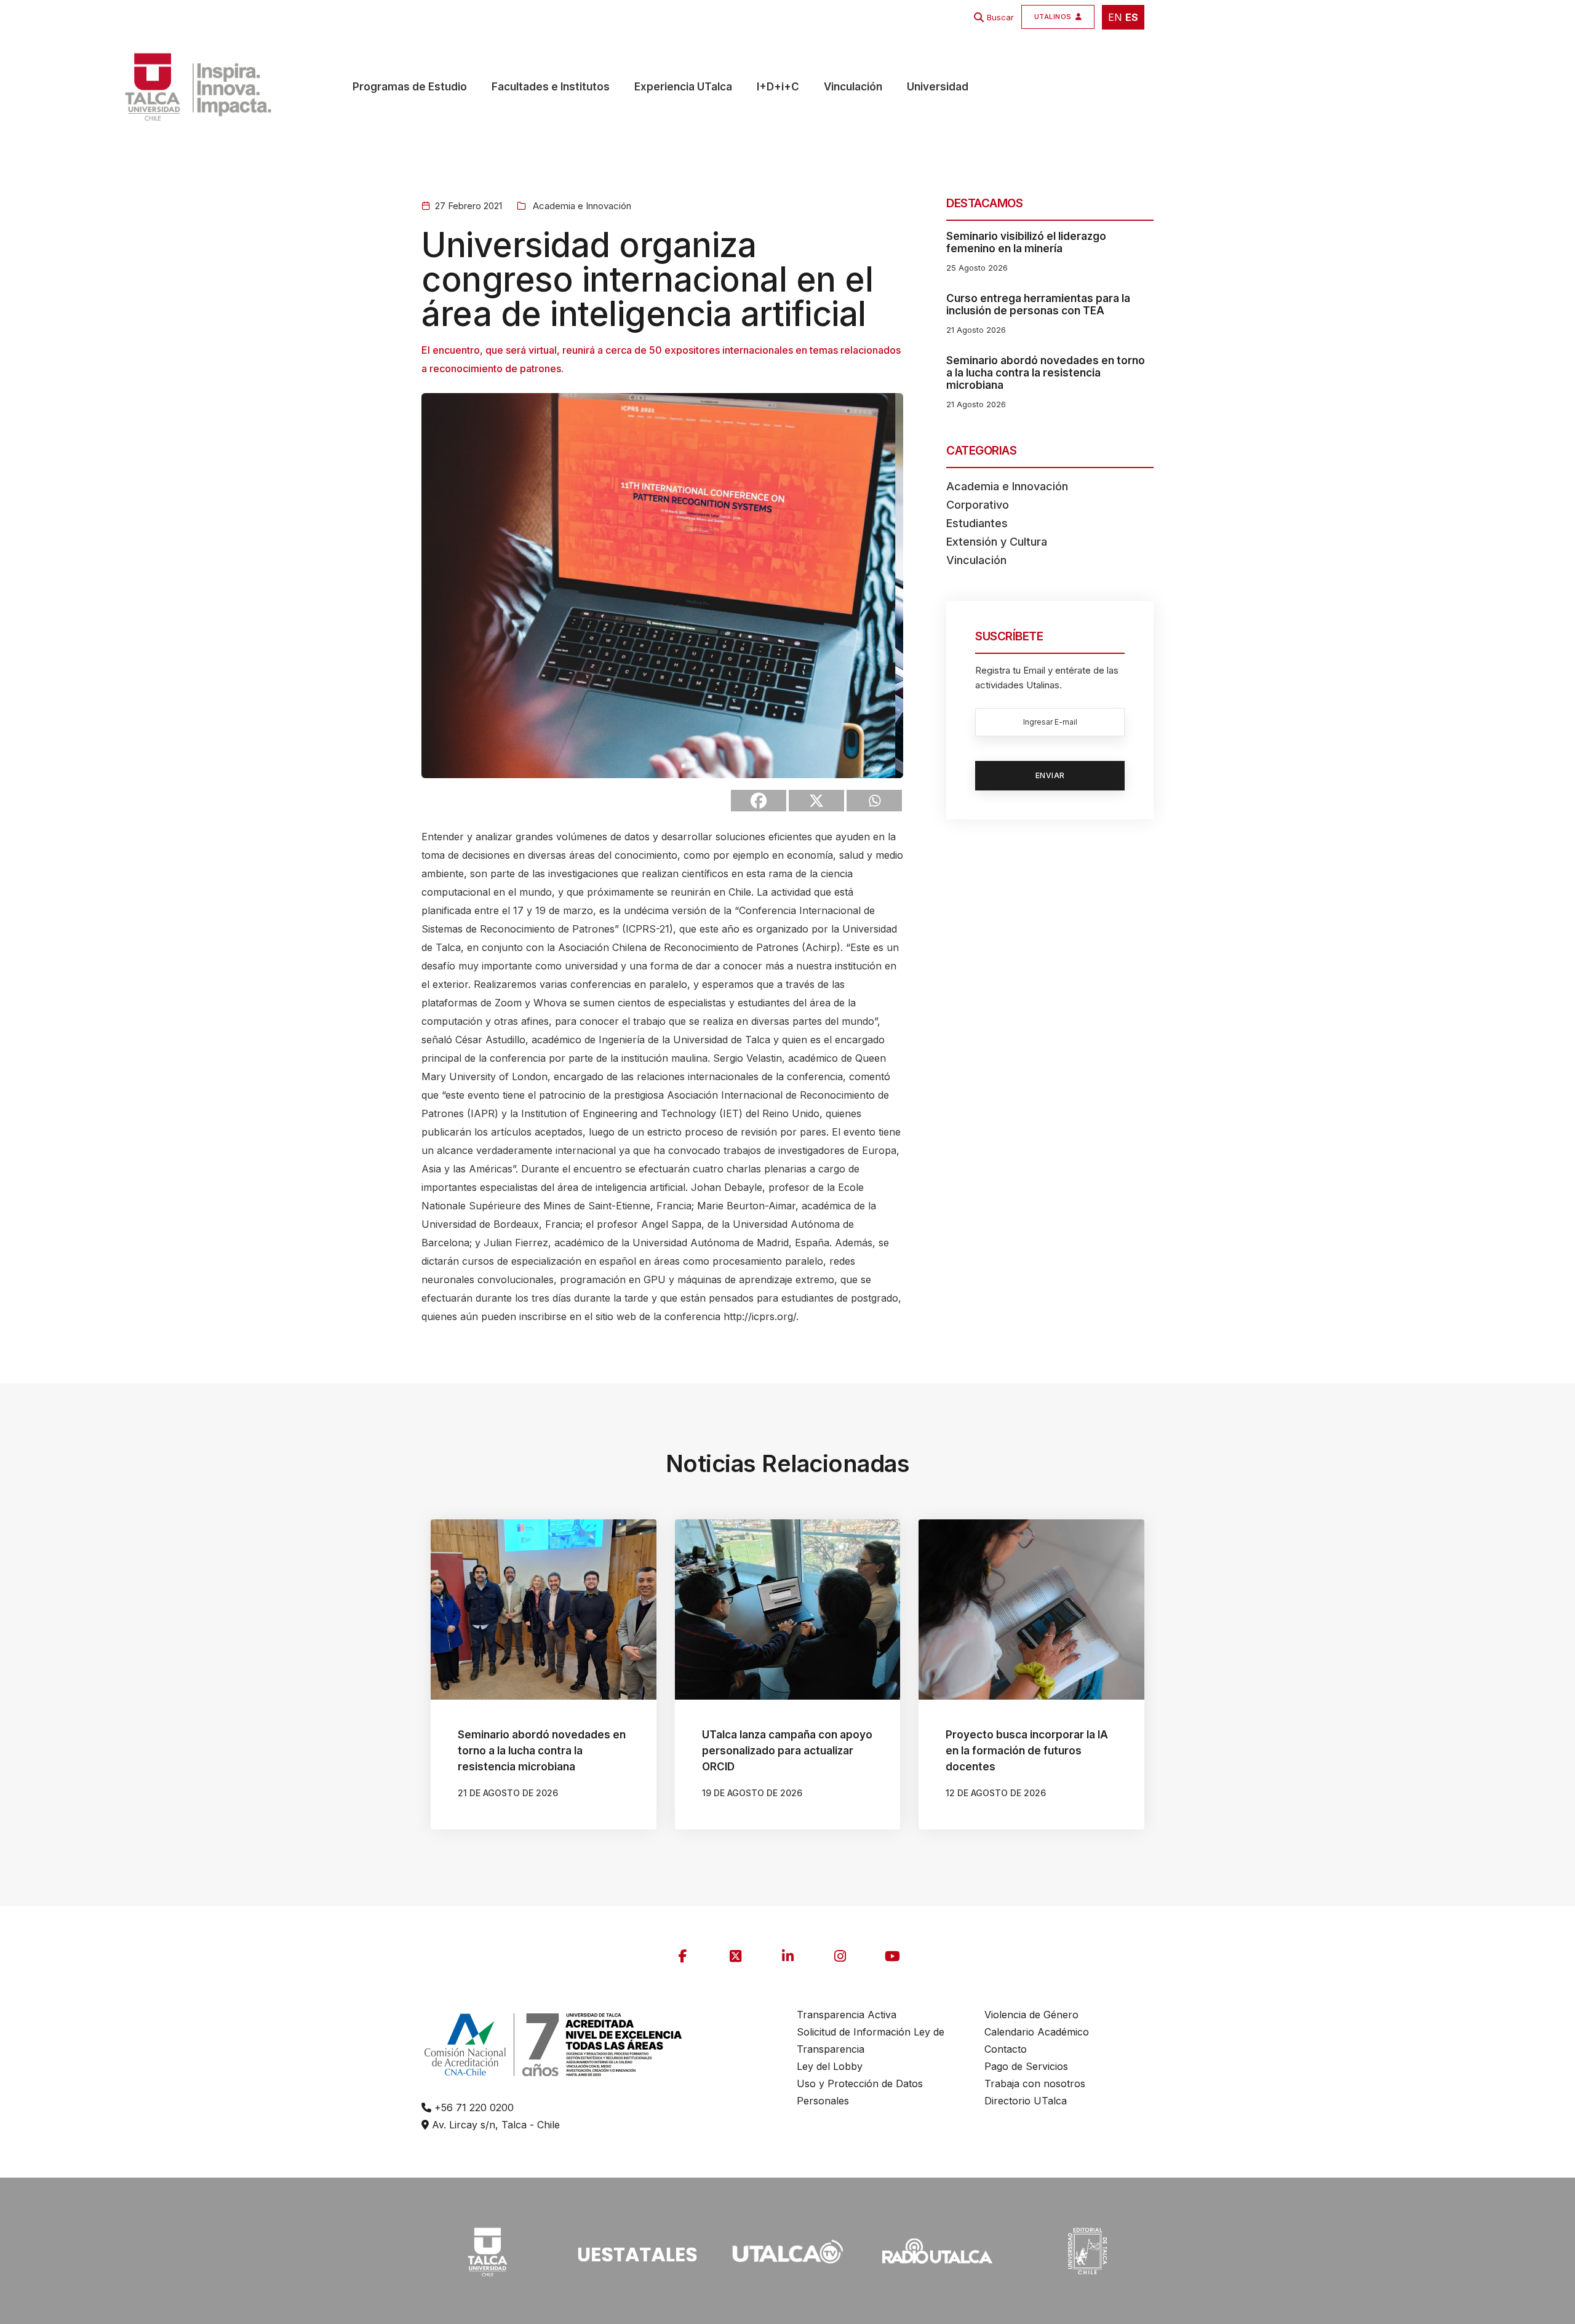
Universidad (938, 87)
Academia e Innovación (581, 206)
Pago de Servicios (1026, 2066)
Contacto (1006, 2049)
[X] (816, 801)
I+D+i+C (778, 87)
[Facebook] (759, 801)
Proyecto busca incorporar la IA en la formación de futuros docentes (1027, 1751)
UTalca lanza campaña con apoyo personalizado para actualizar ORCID (787, 1751)
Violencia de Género (1031, 2015)
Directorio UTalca (1026, 2101)
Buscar (1000, 17)
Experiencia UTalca (683, 87)
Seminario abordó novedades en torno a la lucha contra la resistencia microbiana (1046, 373)
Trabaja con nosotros (1035, 2083)
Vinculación (853, 87)
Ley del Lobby (830, 2066)
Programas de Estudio (410, 87)
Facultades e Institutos (551, 87)
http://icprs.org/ (760, 1316)
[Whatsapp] (874, 801)
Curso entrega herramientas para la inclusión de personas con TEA (1038, 304)
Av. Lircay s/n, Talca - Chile (494, 2125)
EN (1115, 17)
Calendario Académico (1037, 2032)
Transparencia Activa (847, 2015)
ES (1132, 17)
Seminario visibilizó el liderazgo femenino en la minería (1026, 242)
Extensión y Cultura (997, 542)
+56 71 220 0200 (472, 2107)
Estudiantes (977, 523)
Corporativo (978, 505)
